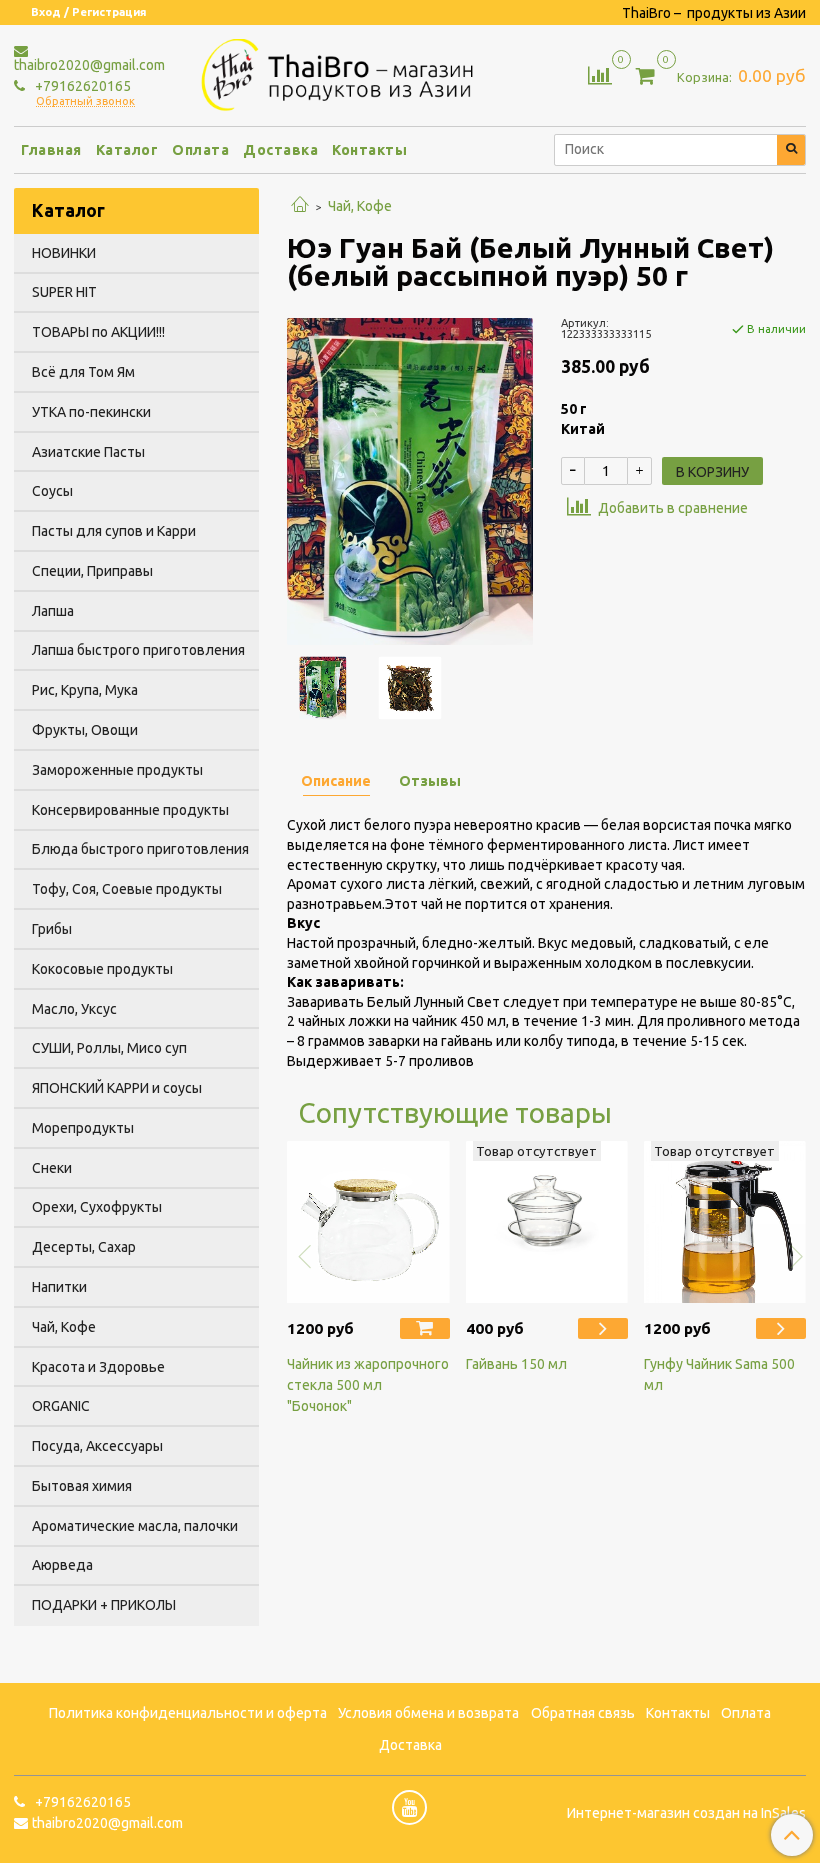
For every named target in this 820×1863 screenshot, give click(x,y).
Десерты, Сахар (84, 1247)
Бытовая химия (82, 1486)
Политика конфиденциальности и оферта (188, 1713)
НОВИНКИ (64, 253)
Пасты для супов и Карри (114, 531)
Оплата (200, 150)
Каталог (127, 150)
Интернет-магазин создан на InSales (686, 1813)
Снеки (52, 1168)
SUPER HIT (64, 292)
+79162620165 (81, 86)
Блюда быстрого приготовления (140, 849)
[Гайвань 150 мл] (547, 1222)
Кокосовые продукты (102, 969)
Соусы (52, 491)
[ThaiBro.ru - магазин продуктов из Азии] (344, 72)
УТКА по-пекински (91, 412)
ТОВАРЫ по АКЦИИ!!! (98, 332)
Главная (51, 150)
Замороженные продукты (117, 770)
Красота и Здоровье (98, 1367)
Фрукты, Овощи (85, 730)
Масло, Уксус (74, 1009)
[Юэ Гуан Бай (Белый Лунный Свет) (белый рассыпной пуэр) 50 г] (409, 480)
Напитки (59, 1287)
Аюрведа (62, 1565)
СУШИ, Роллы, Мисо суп (109, 1048)
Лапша (53, 611)
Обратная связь (583, 1713)
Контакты (369, 150)
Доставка (280, 150)
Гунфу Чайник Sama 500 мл (719, 1374)
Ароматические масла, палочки (135, 1526)
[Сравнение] (600, 74)
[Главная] (300, 206)
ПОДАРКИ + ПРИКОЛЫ (104, 1605)
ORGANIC (61, 1406)
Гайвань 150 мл (516, 1364)
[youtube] (409, 1807)
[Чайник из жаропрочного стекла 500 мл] (368, 1222)
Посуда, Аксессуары (97, 1446)
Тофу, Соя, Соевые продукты (127, 889)
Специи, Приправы (92, 571)
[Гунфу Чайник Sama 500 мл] (725, 1222)
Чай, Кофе (360, 206)
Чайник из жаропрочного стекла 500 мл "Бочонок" (368, 1385)
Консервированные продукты (130, 810)
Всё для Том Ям (83, 372)
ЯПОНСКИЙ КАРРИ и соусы (117, 1088)
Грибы (52, 929)
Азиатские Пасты (88, 452)
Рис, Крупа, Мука (85, 690)
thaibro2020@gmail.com (89, 65)
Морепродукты (83, 1128)
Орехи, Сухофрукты (97, 1207)
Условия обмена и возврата (428, 1713)
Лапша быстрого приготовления (138, 650)
